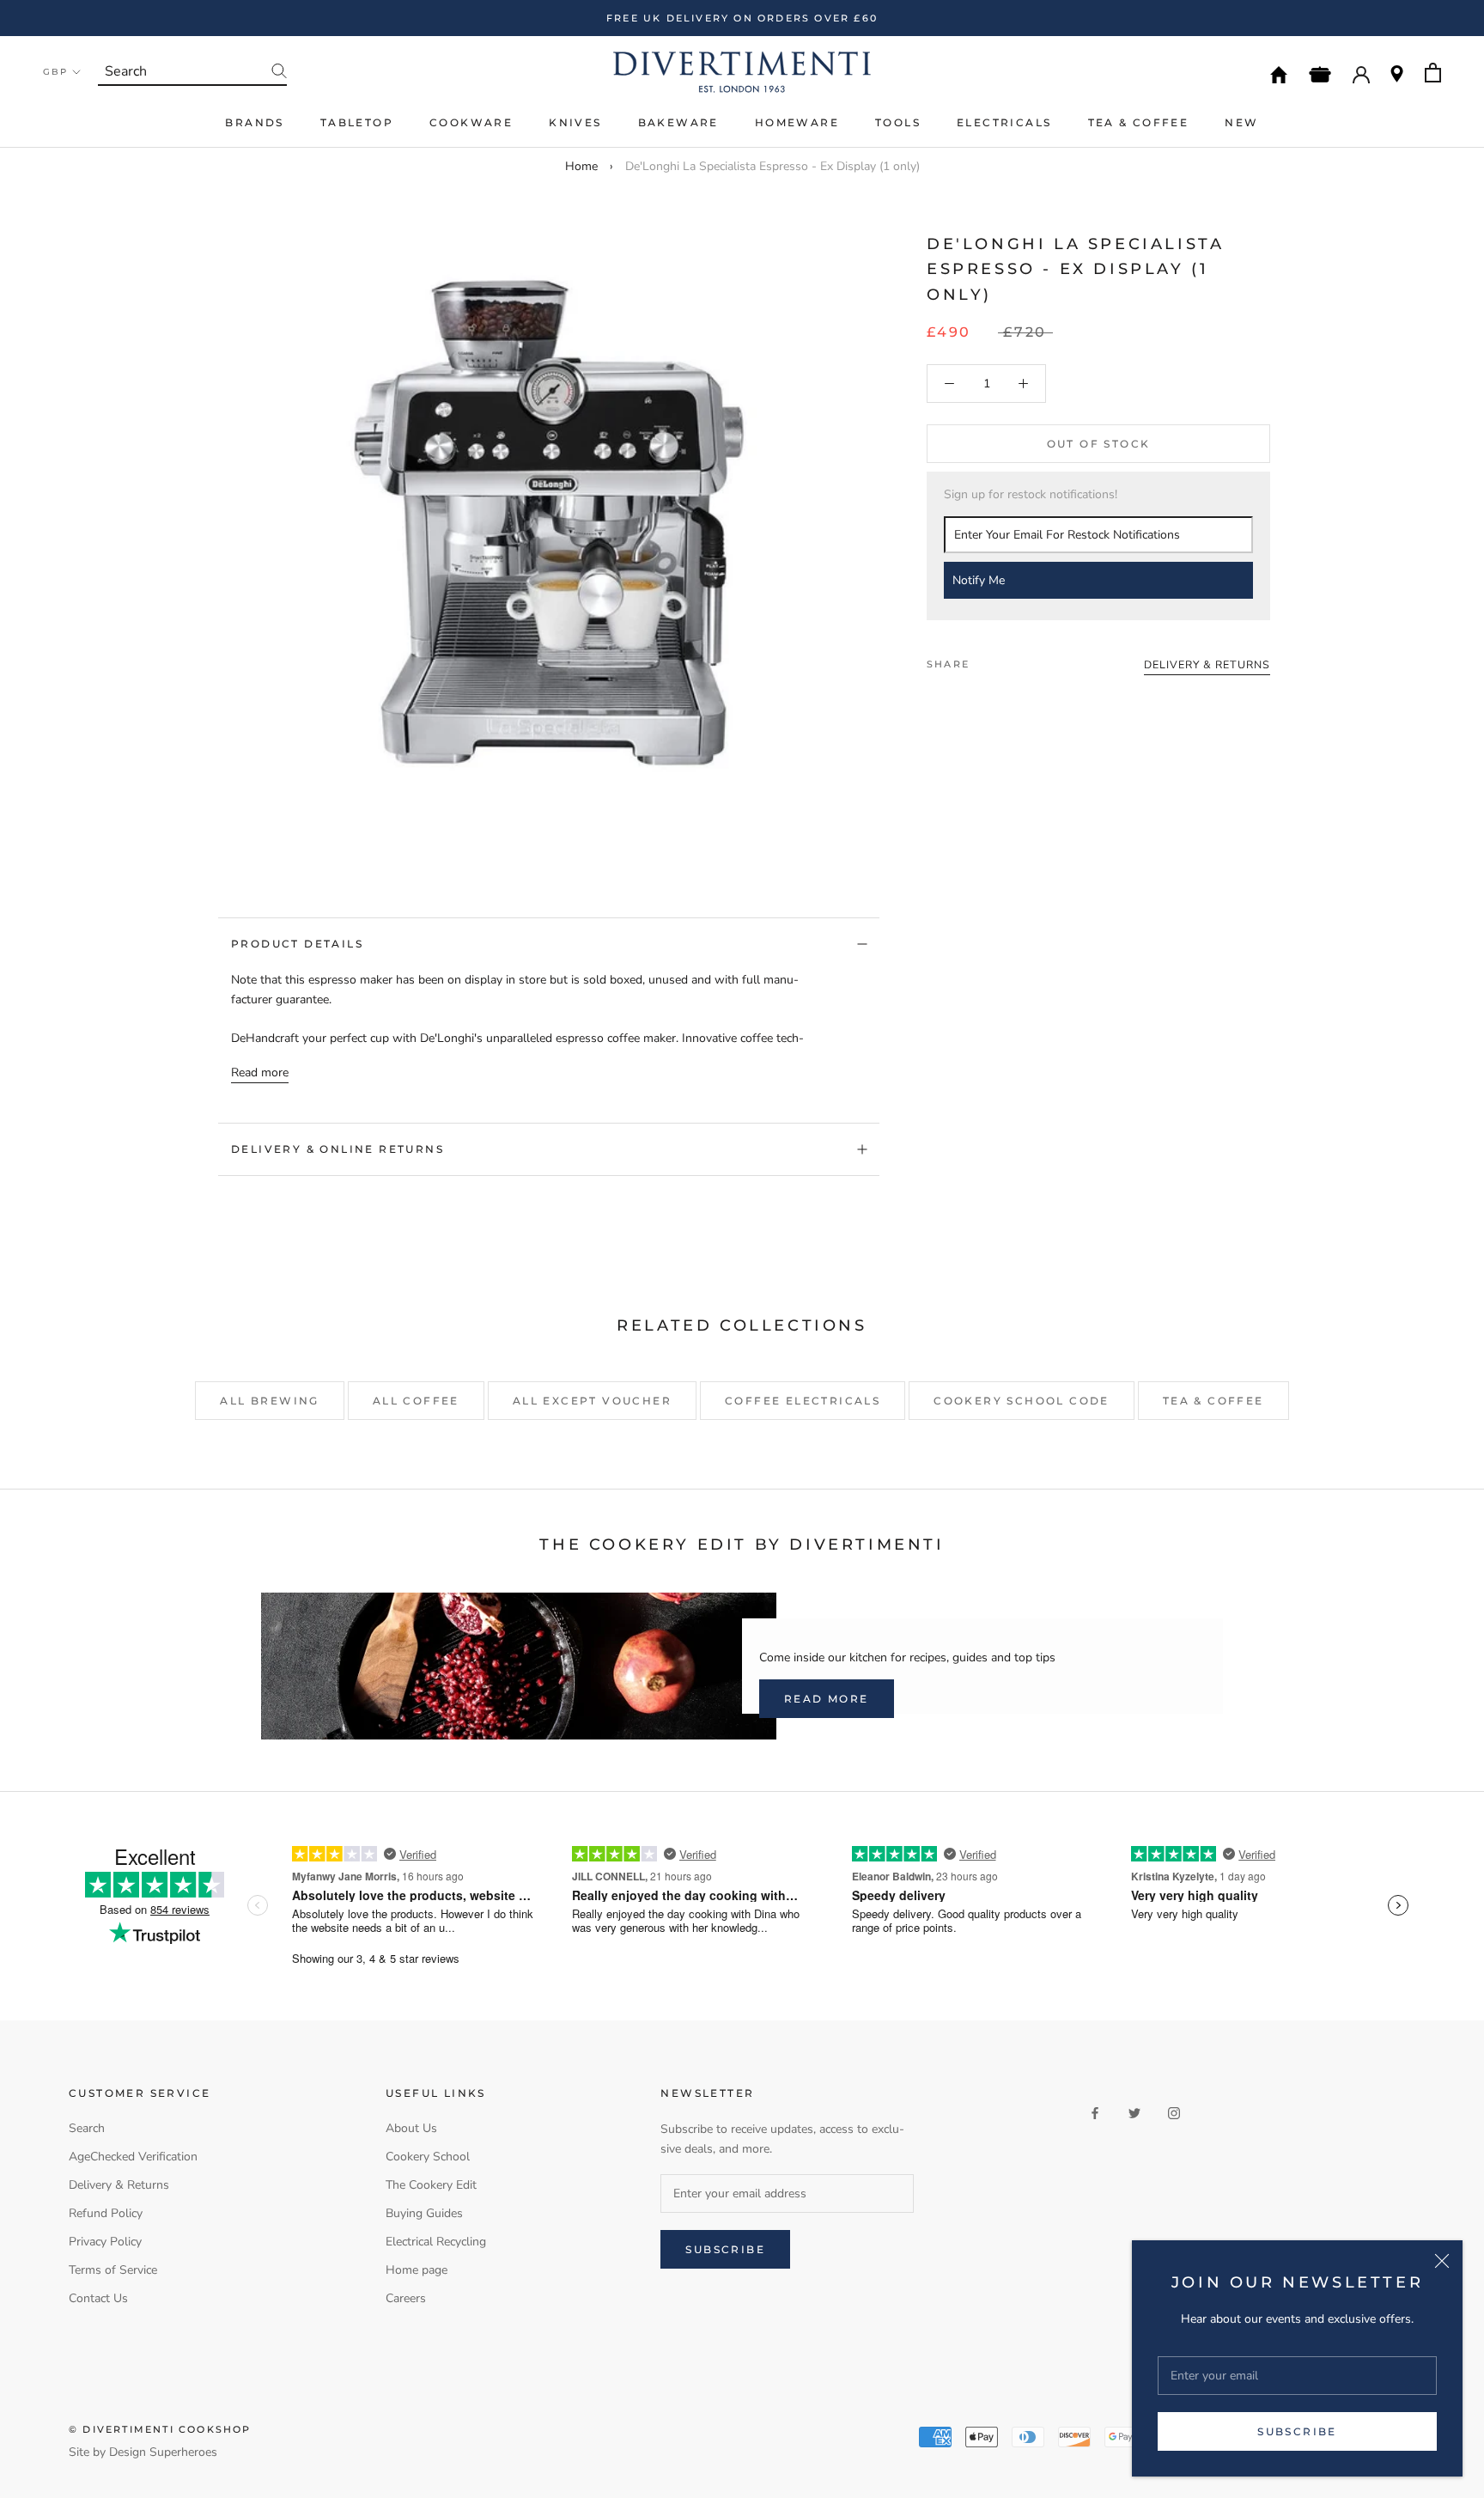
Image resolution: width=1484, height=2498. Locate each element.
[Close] (1442, 2261)
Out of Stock (1099, 445)
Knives (575, 122)
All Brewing (269, 1401)
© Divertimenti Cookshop (160, 2429)
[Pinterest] (1031, 661)
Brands (254, 122)
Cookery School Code (1022, 1401)
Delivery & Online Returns (338, 1149)
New (1241, 122)
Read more (260, 1072)
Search (87, 2128)
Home (581, 166)
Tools (898, 122)
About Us (411, 2128)
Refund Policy (106, 2213)
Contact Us (98, 2298)
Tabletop (357, 122)
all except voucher (592, 1401)
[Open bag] (1433, 73)
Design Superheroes (163, 2452)
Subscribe (1297, 2431)
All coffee (416, 1401)
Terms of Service (113, 2270)
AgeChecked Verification (133, 2157)
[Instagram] (1174, 2112)
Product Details (297, 944)
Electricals (1004, 122)
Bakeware (678, 122)
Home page (417, 2270)
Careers (406, 2298)
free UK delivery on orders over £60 (742, 18)
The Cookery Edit (431, 2185)
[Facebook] (986, 661)
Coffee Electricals (803, 1401)
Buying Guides (424, 2213)
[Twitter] (1008, 661)
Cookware (471, 122)
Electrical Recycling (436, 2242)
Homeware (797, 122)
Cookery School (428, 2157)
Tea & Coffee (1139, 122)
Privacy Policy (105, 2242)
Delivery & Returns (119, 2185)
